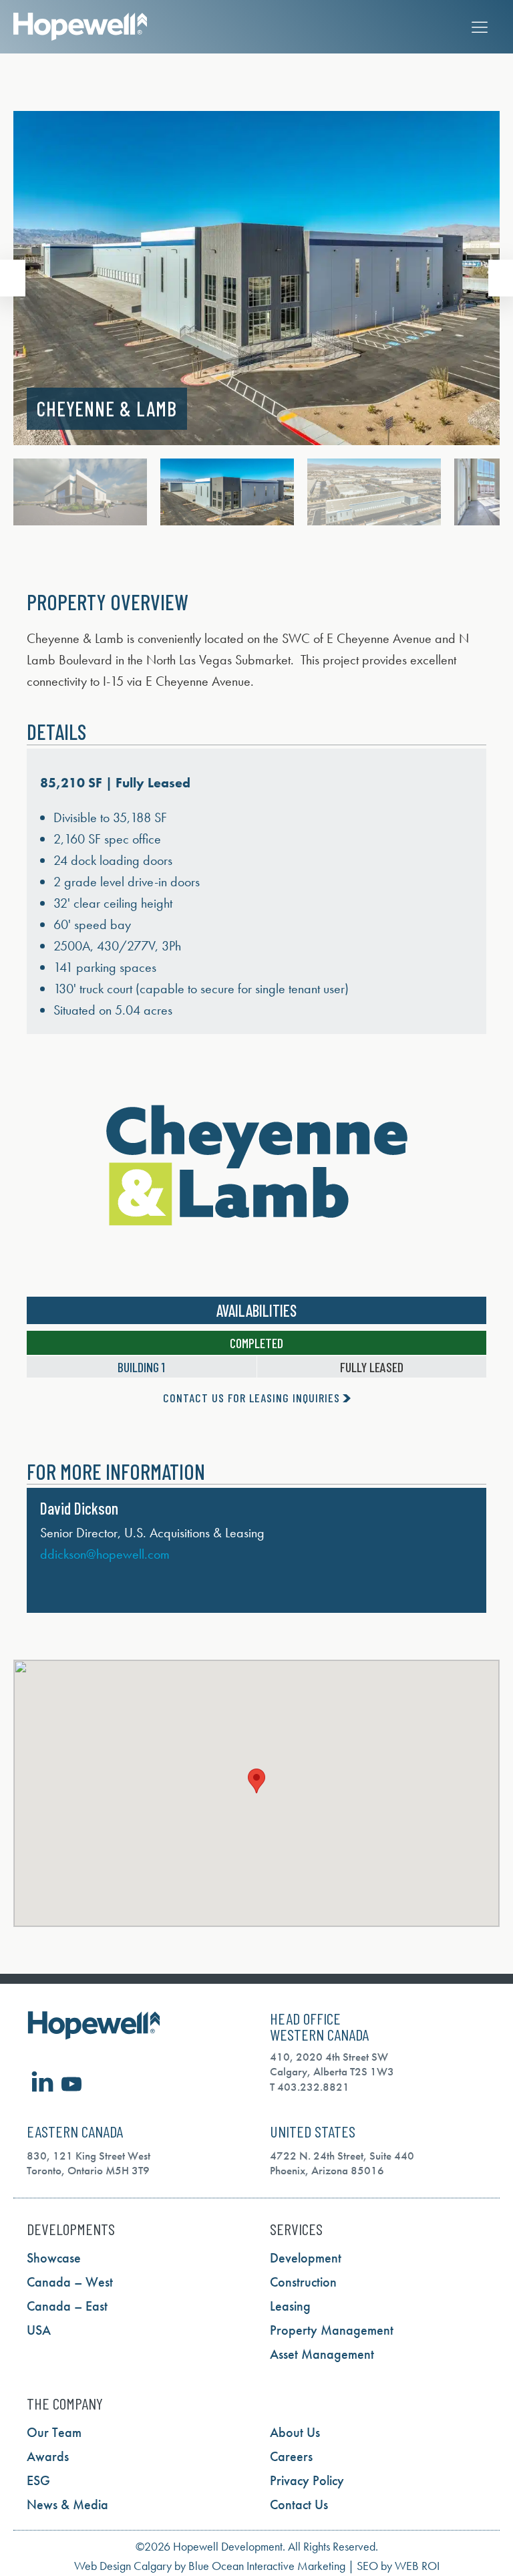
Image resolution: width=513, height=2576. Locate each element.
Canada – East (67, 2306)
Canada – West (70, 2282)
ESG (38, 2480)
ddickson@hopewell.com (105, 1554)
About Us (295, 2432)
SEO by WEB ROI (398, 2566)
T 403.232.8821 (310, 2087)
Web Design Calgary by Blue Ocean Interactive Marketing (210, 2566)
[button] (13, 278)
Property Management (332, 2330)
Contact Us (299, 2504)
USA (39, 2330)
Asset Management (322, 2354)
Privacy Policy (307, 2480)
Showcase (54, 2258)
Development (306, 2258)
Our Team (54, 2432)
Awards (48, 2456)
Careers (291, 2456)
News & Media (67, 2504)
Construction (303, 2282)
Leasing (290, 2306)
